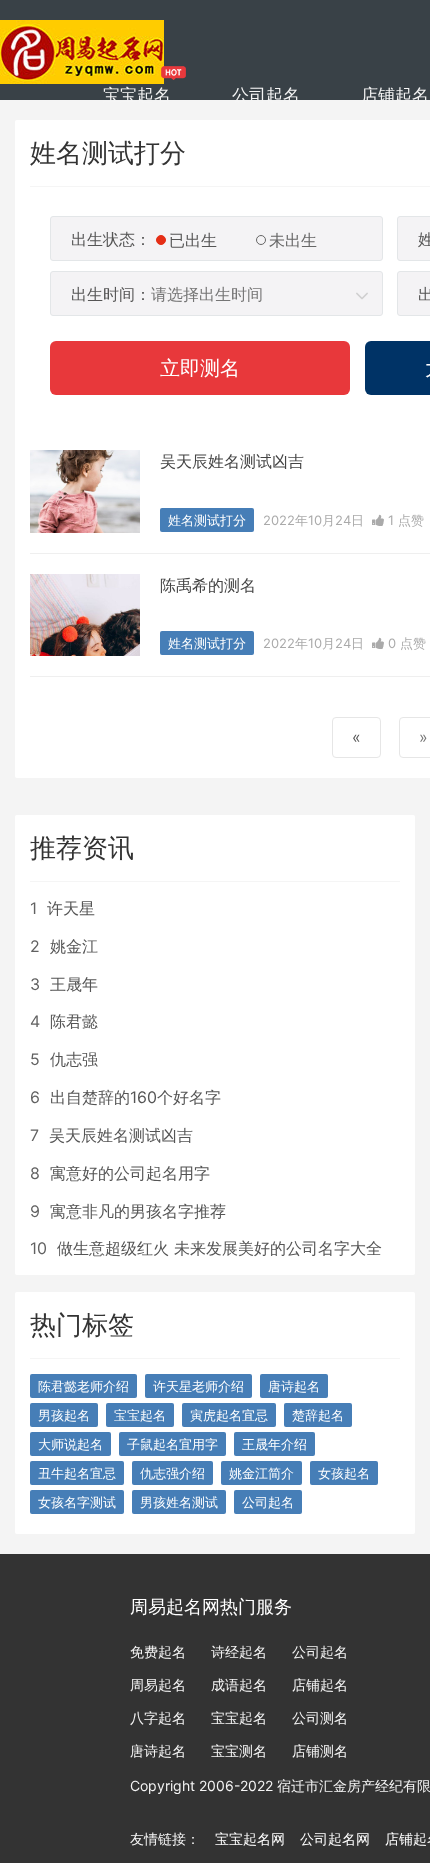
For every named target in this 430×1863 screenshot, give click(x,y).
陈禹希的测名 (208, 585)
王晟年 (74, 984)
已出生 (193, 240)
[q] (82, 40)
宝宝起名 (137, 95)
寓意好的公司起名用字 (130, 1173)
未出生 (293, 240)
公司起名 (266, 95)
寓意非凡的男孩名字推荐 (138, 1211)
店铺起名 (395, 95)
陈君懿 (74, 1021)
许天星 (71, 908)
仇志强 (74, 1059)
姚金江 (74, 946)
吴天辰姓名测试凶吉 (232, 461)
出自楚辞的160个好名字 (135, 1097)
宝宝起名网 (250, 1838)
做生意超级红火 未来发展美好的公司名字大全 (219, 1248)
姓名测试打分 (207, 520)
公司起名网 (335, 1838)
